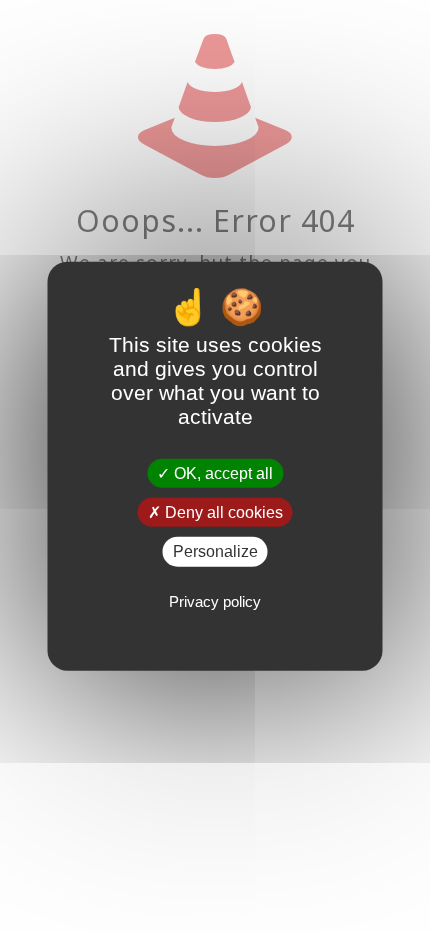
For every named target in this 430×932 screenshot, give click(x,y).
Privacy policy (215, 600)
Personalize (215, 551)
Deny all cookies (222, 512)
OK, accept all (221, 473)
